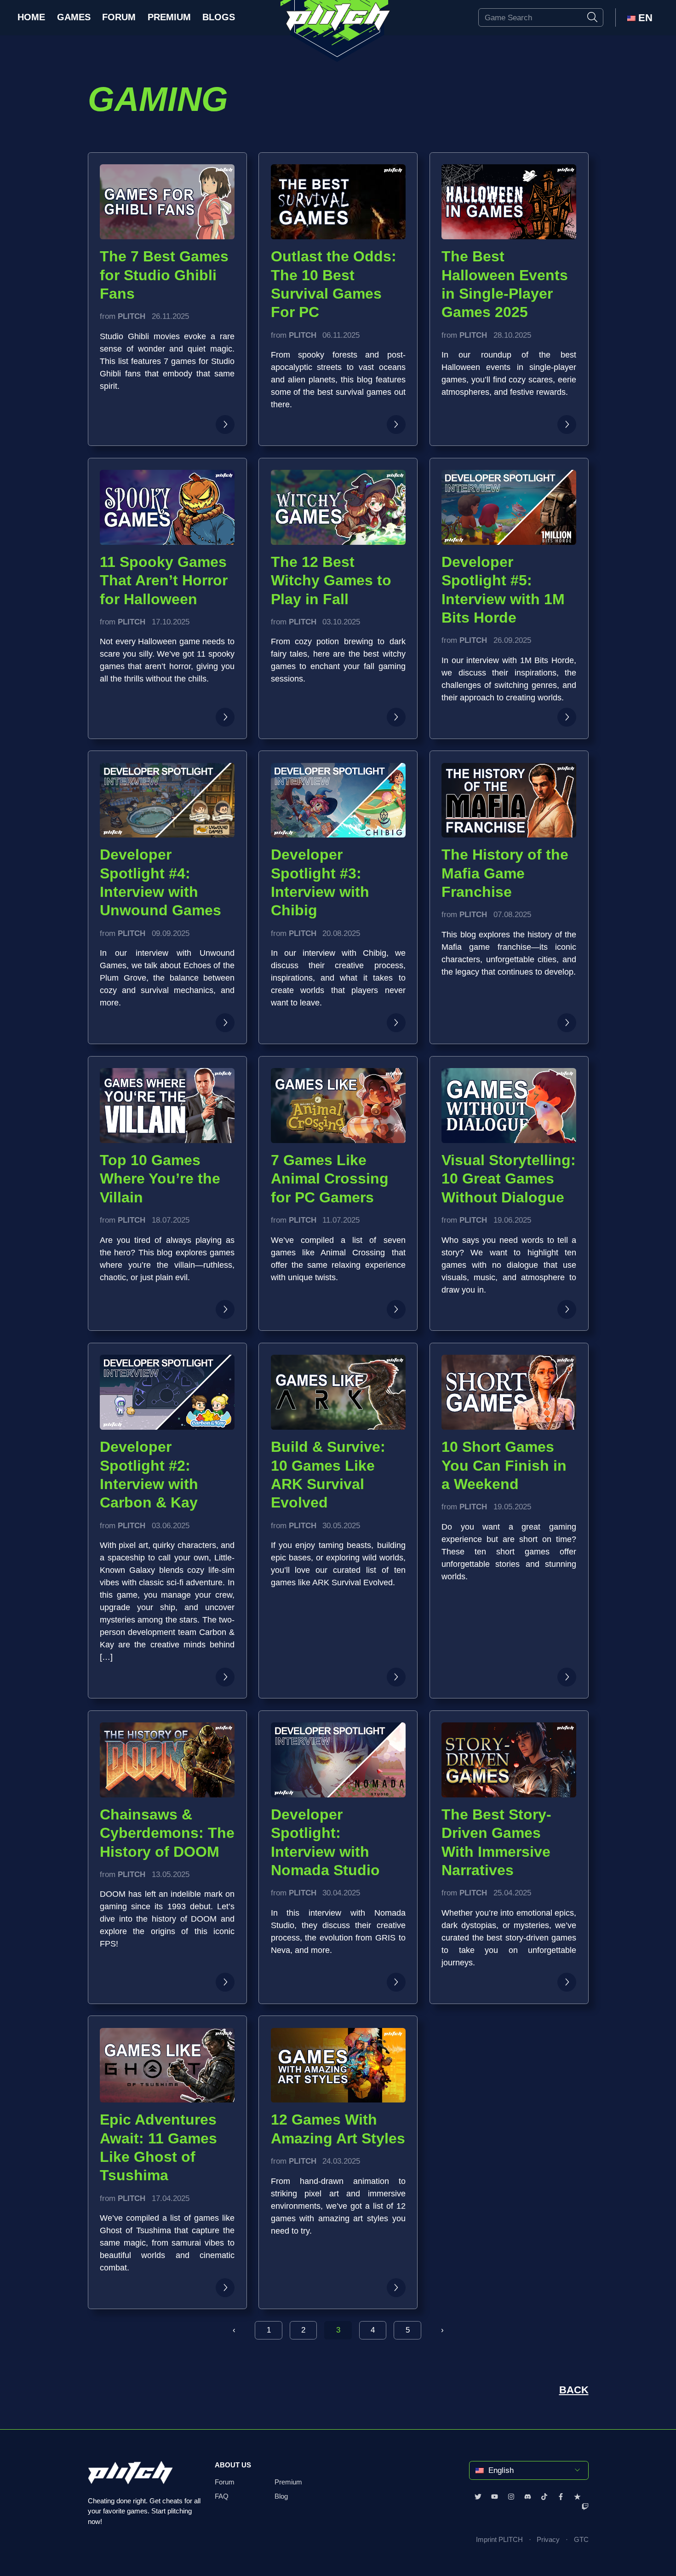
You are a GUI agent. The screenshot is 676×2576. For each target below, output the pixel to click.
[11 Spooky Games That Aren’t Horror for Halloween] (225, 717)
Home (31, 17)
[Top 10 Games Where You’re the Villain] (225, 1309)
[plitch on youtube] (495, 2496)
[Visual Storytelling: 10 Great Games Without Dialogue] (567, 1309)
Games (74, 17)
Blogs (219, 17)
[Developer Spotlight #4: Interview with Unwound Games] (225, 1023)
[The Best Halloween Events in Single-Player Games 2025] (567, 425)
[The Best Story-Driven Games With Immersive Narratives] (567, 1982)
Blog (281, 2496)
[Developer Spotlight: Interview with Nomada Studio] (396, 1982)
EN (644, 18)
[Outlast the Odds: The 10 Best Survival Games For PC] (396, 425)
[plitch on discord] (528, 2496)
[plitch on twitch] (585, 2507)
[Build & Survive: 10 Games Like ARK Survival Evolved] (396, 1677)
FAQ (222, 2496)
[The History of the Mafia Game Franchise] (567, 1023)
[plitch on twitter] (478, 2496)
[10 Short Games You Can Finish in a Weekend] (567, 1677)
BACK (574, 2390)
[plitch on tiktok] (544, 2496)
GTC (581, 2540)
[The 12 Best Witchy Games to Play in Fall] (396, 717)
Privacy (548, 2540)
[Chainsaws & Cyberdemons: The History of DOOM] (225, 1982)
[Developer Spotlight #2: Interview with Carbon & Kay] (225, 1677)
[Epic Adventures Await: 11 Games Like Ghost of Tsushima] (225, 2288)
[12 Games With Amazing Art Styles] (396, 2288)
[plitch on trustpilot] (577, 2496)
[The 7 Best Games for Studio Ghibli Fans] (225, 425)
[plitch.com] (130, 2478)
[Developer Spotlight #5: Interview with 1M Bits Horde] (567, 717)
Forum (119, 17)
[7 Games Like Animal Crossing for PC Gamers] (396, 1309)
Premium (169, 17)
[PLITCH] (338, 31)
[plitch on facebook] (561, 2496)
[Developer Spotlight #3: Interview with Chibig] (396, 1023)
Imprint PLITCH (499, 2540)
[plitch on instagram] (511, 2496)
